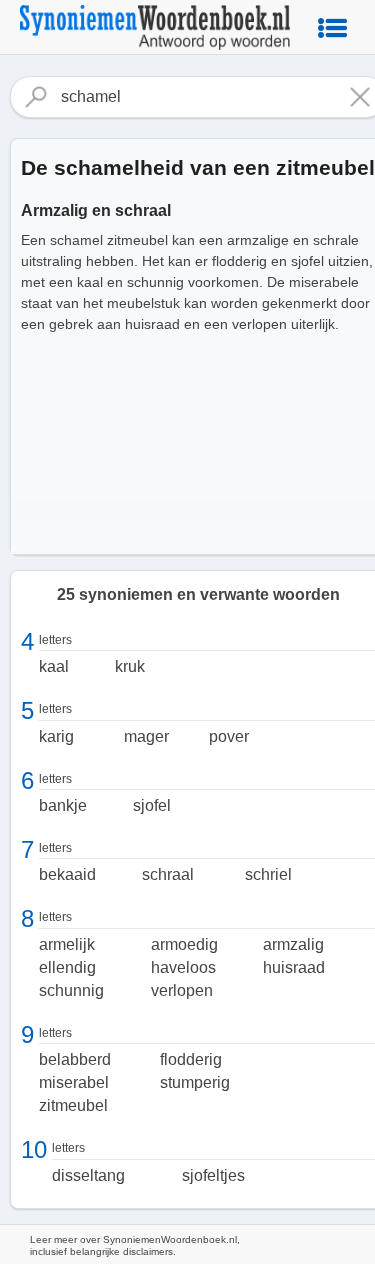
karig (56, 736)
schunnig (71, 990)
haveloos (183, 967)
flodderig (191, 1059)
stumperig (195, 1082)
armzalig (293, 944)
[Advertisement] (187, 534)
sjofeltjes (213, 1175)
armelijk (67, 944)
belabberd (75, 1059)
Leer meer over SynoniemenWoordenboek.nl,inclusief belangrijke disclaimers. (135, 1245)
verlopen (182, 990)
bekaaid (67, 874)
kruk (130, 666)
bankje (63, 805)
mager (146, 736)
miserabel (74, 1082)
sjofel (152, 805)
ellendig (67, 967)
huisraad (294, 967)
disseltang (88, 1175)
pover (229, 736)
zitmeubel (73, 1105)
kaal (54, 666)
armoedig (184, 944)
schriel (268, 874)
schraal (168, 874)
